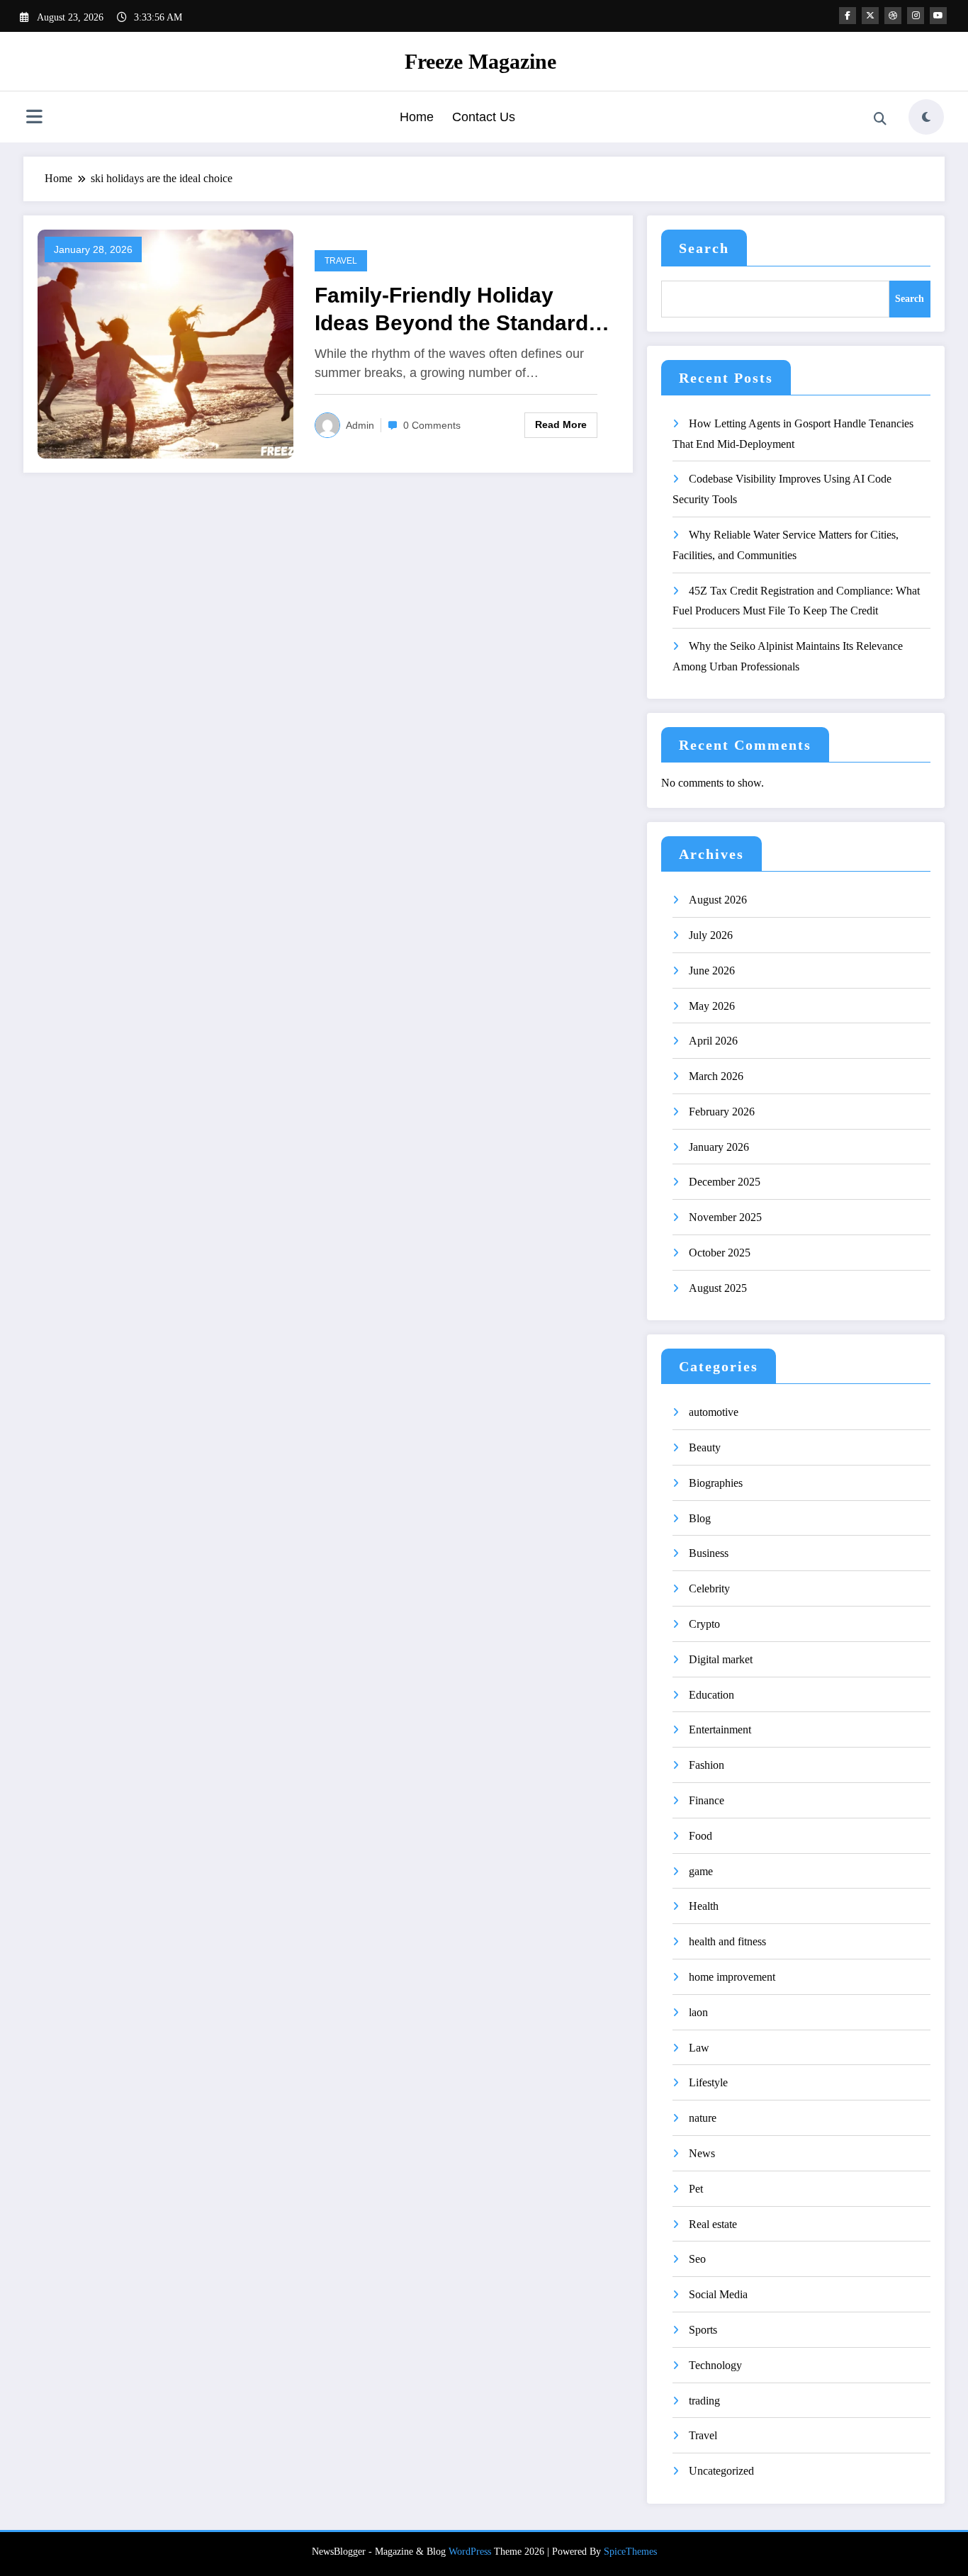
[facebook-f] (848, 16)
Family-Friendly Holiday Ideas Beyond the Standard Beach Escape (451, 310)
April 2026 (713, 1041)
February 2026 (722, 1112)
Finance (707, 1800)
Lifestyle (708, 2082)
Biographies (716, 1483)
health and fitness (727, 1941)
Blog (700, 1518)
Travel (341, 261)
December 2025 (725, 1182)
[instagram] (916, 16)
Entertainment (720, 1729)
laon (698, 2012)
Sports (703, 2330)
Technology (715, 2365)
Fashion (707, 1765)
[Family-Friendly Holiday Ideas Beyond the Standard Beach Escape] (165, 343)
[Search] (880, 119)
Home (417, 117)
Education (711, 1695)
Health (704, 1906)
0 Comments (432, 425)
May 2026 (712, 1006)
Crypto (704, 1624)
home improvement (732, 1977)
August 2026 (718, 900)
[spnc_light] (926, 117)
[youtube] (938, 16)
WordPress (470, 2552)
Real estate (713, 2224)
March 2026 (716, 1076)
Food (700, 1836)
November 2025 (725, 1217)
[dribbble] (893, 16)
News (702, 2153)
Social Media (718, 2294)
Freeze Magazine (480, 61)
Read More (561, 424)
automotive (714, 1412)
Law (699, 2048)
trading (704, 2401)
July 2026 (711, 935)
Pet (696, 2189)
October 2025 (720, 1253)
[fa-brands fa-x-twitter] (870, 16)
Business (709, 1553)
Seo (697, 2259)
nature (703, 2118)
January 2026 (719, 1147)
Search (704, 248)
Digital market (721, 1659)
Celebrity (709, 1588)
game (701, 1871)
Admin (360, 425)
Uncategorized (721, 2471)
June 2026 (712, 971)
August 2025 (718, 1288)
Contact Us (484, 117)
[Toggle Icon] (34, 118)
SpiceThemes (630, 2552)
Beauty (705, 1447)
